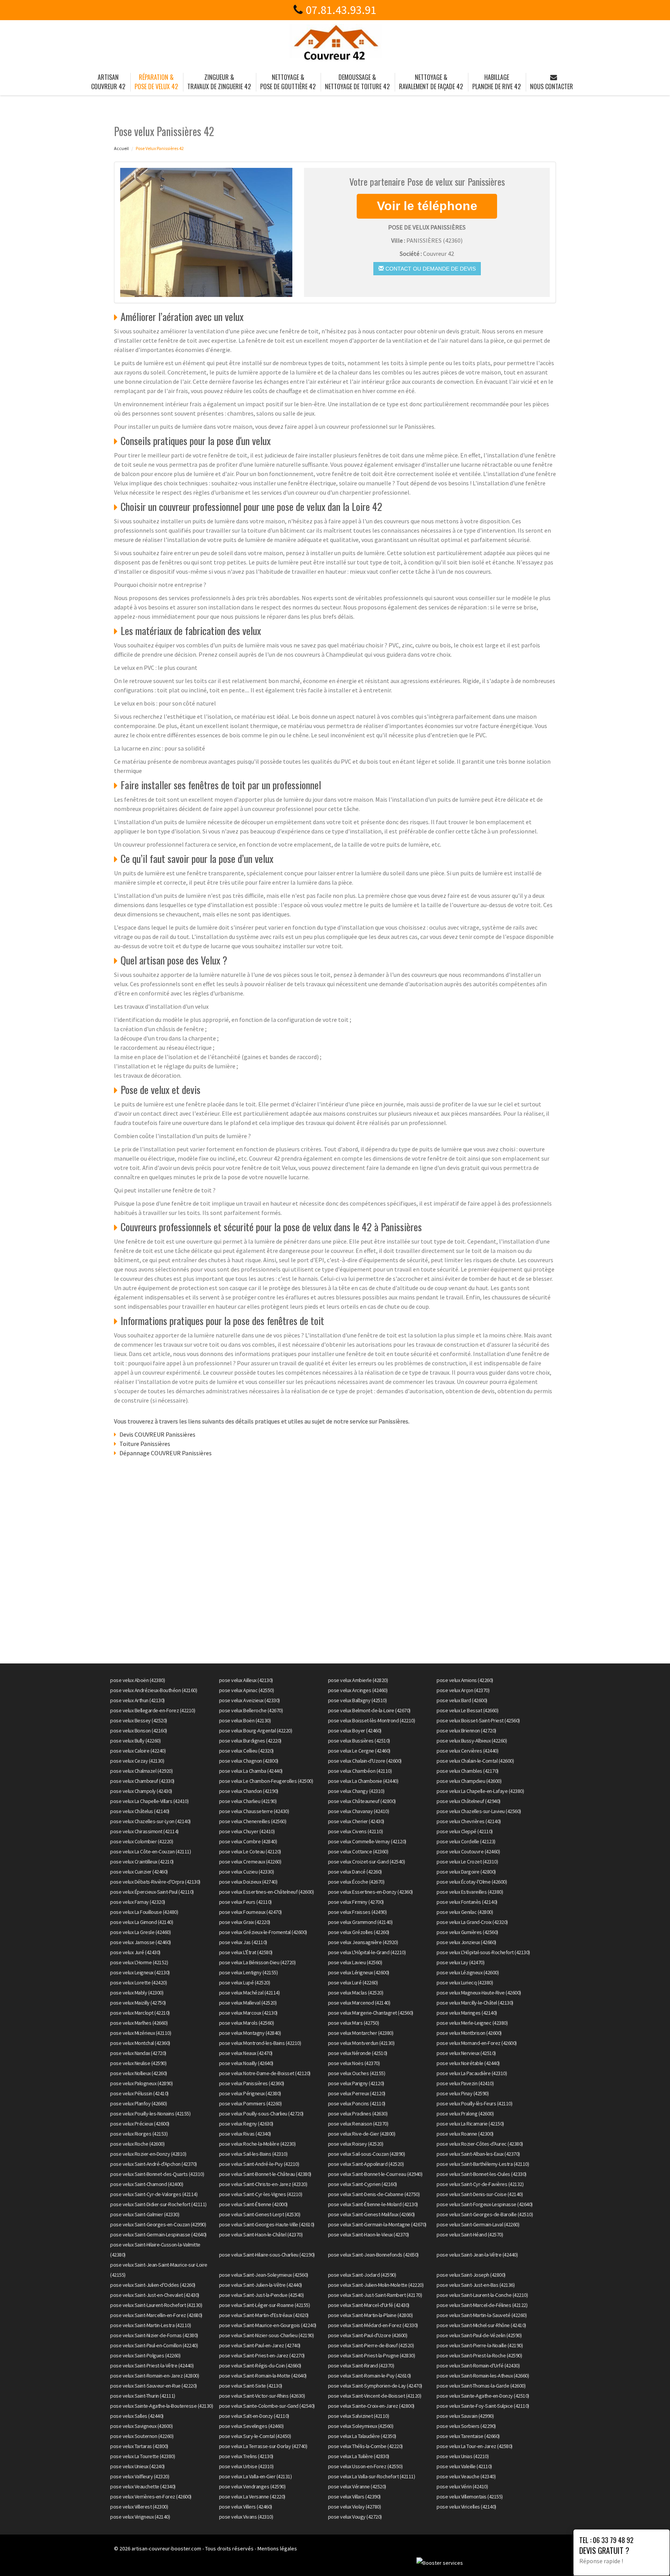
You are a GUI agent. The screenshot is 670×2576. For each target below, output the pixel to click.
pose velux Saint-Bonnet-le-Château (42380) (265, 2174)
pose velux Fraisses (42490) (357, 1912)
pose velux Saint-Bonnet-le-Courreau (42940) (375, 2174)
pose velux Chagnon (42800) (249, 1761)
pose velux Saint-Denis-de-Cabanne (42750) (374, 2194)
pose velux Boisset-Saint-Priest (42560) (478, 1720)
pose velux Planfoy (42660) (138, 2103)
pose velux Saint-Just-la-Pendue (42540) (262, 2295)
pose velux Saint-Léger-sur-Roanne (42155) (265, 2305)
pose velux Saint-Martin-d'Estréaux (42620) (264, 2315)
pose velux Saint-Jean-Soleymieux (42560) (264, 2275)
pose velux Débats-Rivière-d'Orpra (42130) (155, 1882)
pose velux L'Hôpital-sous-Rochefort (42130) (483, 1952)
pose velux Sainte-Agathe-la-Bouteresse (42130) (161, 2406)
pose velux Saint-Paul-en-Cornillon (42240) (154, 2345)
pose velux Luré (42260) (353, 1982)
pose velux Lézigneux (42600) (468, 1972)
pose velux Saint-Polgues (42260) (145, 2355)
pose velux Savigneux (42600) (141, 2426)
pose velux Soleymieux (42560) (361, 2426)
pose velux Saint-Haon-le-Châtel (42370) (261, 2234)
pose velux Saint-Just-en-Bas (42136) (476, 2285)
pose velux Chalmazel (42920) (141, 1771)
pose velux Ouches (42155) (357, 2073)
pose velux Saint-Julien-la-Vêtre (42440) (261, 2285)
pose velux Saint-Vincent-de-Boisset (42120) (375, 2396)
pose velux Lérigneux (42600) (359, 1972)
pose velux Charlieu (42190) (248, 1801)
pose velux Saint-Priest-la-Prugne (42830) (372, 2355)
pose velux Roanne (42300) (465, 2134)
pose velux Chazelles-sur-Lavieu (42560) (479, 1811)
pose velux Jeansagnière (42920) (363, 1942)
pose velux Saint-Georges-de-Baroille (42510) (485, 2214)
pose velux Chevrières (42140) (469, 1821)
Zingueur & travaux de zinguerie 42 (219, 82)
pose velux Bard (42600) (462, 1700)
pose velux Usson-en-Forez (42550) (365, 2466)
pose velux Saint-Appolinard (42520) (366, 2164)
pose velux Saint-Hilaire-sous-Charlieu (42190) (267, 2255)
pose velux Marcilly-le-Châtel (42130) (475, 2003)
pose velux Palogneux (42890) (141, 2083)
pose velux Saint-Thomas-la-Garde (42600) (481, 2386)
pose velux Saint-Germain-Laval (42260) (478, 2224)
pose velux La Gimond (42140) (142, 1922)
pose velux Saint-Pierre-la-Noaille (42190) (480, 2345)
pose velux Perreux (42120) (357, 2093)
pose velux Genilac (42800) (465, 1912)
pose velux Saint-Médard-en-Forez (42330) (373, 2325)
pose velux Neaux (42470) (246, 2053)
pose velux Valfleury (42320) (140, 2476)
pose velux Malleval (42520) (248, 2003)
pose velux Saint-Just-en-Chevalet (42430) (155, 2295)
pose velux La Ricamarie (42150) (470, 2124)
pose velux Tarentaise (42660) (468, 2436)
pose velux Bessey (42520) (139, 1720)
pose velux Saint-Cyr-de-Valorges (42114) (154, 2194)
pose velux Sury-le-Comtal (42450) (255, 2436)
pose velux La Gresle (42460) (140, 1932)
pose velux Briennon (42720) (466, 1731)
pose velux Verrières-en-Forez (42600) (151, 2497)
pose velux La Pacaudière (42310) (472, 2073)
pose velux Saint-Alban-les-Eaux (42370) (478, 2154)
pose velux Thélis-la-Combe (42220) (365, 2446)
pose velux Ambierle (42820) (358, 1680)
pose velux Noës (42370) (354, 2063)
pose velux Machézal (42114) (250, 1993)
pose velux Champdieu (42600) (469, 1781)
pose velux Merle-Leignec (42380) (472, 2023)
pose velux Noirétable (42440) (468, 2063)
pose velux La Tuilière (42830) (359, 2456)
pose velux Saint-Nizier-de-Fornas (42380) (154, 2335)
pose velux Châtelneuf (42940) (469, 1801)
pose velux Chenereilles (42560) (253, 1821)
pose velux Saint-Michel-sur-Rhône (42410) (481, 2325)
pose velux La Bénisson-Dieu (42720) (257, 1962)
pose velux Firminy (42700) (356, 1902)
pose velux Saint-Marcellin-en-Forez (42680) (156, 2315)
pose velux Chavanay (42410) (359, 1811)
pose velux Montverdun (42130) (361, 2043)
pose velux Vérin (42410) (462, 2486)
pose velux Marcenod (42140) (359, 2003)
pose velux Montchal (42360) (140, 2043)
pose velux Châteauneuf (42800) (362, 1801)
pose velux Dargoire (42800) (466, 1872)
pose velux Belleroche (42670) (251, 1710)
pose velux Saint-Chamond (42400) (147, 2184)
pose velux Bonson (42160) (139, 1731)
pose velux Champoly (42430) (141, 1791)
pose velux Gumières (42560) (467, 1932)
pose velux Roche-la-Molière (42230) (257, 2144)
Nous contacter (552, 86)
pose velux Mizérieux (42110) (141, 2033)
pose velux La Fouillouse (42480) (144, 1912)
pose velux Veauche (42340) (466, 2476)
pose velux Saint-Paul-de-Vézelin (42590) (479, 2335)
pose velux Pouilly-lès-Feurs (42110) (474, 2103)
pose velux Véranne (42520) (357, 2486)
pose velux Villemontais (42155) (470, 2497)
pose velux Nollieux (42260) (139, 2073)
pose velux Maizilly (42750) (138, 2003)
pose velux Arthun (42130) (137, 1700)
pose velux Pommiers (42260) (250, 2103)
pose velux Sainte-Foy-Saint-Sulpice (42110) (483, 2406)
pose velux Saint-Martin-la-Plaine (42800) (370, 2315)
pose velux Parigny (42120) (356, 2083)
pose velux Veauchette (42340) (143, 2486)
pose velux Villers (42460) (246, 2507)
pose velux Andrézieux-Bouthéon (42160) (154, 1690)
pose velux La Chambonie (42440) (363, 1781)
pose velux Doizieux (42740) (248, 1882)
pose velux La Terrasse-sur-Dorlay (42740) (263, 2446)
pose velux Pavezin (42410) (465, 2083)
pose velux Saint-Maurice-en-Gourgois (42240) (268, 2325)
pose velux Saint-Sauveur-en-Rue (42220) (154, 2386)
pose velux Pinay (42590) (463, 2093)
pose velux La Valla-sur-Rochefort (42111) (372, 2476)
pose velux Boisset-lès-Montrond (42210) (372, 1720)
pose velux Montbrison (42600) (469, 2033)
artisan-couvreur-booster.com (166, 2548)
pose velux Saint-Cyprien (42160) (363, 2184)
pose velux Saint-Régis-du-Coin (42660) (260, 2366)
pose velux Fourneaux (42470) (250, 1912)
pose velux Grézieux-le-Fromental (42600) (263, 1932)
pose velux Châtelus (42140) (140, 1811)
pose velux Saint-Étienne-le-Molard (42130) (373, 2204)
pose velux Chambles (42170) (468, 1771)
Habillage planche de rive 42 (496, 82)
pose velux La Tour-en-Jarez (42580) (475, 2446)
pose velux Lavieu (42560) (355, 1962)
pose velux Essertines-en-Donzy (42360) (370, 1892)
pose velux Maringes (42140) (467, 2013)
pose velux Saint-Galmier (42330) (145, 2214)
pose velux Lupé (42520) (245, 1982)
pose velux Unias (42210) (463, 2456)
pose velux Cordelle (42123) (466, 1841)
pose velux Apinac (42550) (247, 1690)
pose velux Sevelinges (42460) (251, 2426)
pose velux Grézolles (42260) (359, 1932)
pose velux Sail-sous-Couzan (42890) (367, 2154)
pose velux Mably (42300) (137, 1993)
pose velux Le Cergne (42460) (359, 1751)
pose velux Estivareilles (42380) (470, 1892)
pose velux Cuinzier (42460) (139, 1872)
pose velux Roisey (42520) (356, 2144)
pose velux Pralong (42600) (465, 2114)
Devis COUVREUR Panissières (157, 1434)
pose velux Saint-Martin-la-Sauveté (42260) (482, 2315)
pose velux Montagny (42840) (250, 2033)
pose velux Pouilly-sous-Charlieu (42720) (261, 2114)
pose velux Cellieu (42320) (246, 1751)
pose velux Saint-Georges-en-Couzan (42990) (158, 2224)
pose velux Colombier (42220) (142, 1841)
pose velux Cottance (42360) (358, 1851)
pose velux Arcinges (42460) (358, 1690)
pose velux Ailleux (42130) (246, 1680)
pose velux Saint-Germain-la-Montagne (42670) (377, 2224)
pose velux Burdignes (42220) (250, 1741)
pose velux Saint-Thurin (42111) (143, 2396)
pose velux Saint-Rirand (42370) (361, 2366)
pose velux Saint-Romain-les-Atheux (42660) (483, 2376)
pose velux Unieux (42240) (137, 2466)
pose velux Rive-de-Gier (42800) (362, 2134)
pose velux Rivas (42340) (245, 2134)
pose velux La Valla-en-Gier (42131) (256, 2476)
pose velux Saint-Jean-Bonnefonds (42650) (373, 2255)
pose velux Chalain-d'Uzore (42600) (365, 1761)
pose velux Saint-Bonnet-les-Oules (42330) (482, 2174)
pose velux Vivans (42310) (246, 2517)
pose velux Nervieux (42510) (466, 2053)
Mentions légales (277, 2548)
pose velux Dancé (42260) (355, 1872)
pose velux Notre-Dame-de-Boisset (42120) (265, 2073)
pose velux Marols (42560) (247, 2023)
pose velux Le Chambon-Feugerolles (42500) (266, 1781)
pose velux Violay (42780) (355, 2507)
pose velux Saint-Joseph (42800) (471, 2275)
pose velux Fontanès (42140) (467, 1902)
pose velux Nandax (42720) (138, 2053)
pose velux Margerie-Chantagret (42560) (371, 2013)
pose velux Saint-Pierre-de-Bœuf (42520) (371, 2345)
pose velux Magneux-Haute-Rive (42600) (479, 1993)
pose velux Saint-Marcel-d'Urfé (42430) (369, 2305)
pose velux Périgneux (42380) (250, 2093)
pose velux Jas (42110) (243, 1942)
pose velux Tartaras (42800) (139, 2446)
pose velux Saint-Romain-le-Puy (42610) (370, 2376)
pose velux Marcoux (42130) (248, 2013)
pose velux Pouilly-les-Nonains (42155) (150, 2114)
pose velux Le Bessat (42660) (467, 1710)
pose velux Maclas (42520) (356, 1993)
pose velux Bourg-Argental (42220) (256, 1731)
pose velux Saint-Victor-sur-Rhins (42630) (262, 2396)
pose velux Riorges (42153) (139, 2134)
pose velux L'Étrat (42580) (246, 1952)
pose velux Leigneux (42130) (140, 1972)
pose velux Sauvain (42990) (465, 2416)
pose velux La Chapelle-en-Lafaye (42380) (480, 1791)
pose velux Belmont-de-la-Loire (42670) (369, 1710)
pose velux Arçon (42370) (463, 1690)
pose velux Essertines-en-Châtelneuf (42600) (267, 1892)
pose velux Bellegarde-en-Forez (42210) (153, 1710)
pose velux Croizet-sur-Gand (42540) (367, 1862)
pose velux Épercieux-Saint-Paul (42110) (152, 1892)
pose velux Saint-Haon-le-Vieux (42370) (369, 2234)
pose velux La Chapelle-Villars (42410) (149, 1801)
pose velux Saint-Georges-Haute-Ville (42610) (267, 2224)
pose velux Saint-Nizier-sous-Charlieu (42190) (267, 2335)
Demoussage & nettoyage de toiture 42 (357, 82)
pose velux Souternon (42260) (142, 2436)
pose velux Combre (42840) (248, 1841)
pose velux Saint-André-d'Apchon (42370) (154, 2164)
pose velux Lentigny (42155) (249, 1972)
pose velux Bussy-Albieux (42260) (472, 1741)
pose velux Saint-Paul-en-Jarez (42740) (260, 2345)
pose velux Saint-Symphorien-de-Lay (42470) (375, 2386)
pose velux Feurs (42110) (245, 1902)
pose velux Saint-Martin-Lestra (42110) (150, 2325)
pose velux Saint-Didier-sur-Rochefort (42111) (158, 2204)
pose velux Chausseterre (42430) (254, 1811)
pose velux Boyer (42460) (355, 1731)
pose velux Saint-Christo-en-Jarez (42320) (263, 2184)
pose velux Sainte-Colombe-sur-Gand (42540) (267, 2406)
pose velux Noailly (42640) (246, 2063)
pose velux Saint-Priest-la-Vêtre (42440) (152, 2366)
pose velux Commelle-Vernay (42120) (367, 1841)
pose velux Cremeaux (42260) (250, 1862)
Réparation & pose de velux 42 (156, 82)
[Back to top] (649, 2555)
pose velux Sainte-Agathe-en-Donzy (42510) (483, 2396)
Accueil (121, 148)
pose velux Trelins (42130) (246, 2456)
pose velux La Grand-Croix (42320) (472, 1922)
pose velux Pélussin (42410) (139, 2093)
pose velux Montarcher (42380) (361, 2033)
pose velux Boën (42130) (245, 1720)
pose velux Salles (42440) (137, 2416)
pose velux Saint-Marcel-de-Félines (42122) (482, 2305)
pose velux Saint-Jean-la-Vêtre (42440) (477, 2255)
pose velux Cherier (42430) (356, 1821)
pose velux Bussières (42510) (359, 1741)
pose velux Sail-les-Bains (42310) (253, 2154)
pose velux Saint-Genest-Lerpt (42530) (260, 2214)
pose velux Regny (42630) (246, 2124)
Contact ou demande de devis (430, 269)
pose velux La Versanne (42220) (252, 2497)
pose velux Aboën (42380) (137, 1680)
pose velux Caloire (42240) (138, 1751)
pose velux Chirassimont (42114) (144, 1831)
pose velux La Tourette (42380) (142, 2456)
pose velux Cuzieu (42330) (247, 1872)
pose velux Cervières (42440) (467, 1751)
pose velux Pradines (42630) (358, 2114)
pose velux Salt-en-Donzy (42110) (254, 2416)
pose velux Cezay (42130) (137, 1761)
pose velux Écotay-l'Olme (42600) (472, 1882)
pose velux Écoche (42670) (356, 1882)
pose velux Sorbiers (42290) (466, 2426)
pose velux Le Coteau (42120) (250, 1851)
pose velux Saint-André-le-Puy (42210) (259, 2164)
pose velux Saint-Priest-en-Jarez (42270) (262, 2355)
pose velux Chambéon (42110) (360, 1771)
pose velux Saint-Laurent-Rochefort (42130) (156, 2305)
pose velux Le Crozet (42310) (467, 1862)
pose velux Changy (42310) (356, 1791)
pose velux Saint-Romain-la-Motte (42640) (263, 2376)
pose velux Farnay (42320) (138, 1902)
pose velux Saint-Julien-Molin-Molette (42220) (376, 2285)
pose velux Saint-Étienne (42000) (253, 2204)
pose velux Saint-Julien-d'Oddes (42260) (153, 2285)
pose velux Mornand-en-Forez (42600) (477, 2043)
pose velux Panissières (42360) (252, 2083)
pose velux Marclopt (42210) (140, 2013)
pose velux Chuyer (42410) (247, 1831)
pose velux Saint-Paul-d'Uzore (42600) (368, 2335)
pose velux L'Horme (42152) (139, 1962)
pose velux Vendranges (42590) (252, 2486)
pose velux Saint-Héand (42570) (470, 2234)
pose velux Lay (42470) (460, 1962)
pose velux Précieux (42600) (140, 2124)
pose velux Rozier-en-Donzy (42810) (148, 2154)
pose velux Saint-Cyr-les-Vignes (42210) (261, 2194)
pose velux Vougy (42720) (355, 2517)
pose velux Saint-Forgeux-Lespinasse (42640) (485, 2204)
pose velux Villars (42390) (354, 2497)
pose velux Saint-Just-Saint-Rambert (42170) (375, 2295)
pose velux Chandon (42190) (249, 1791)
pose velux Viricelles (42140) (466, 2507)
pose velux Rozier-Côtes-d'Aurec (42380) (480, 2144)
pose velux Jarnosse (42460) (141, 1942)
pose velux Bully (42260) (135, 1741)
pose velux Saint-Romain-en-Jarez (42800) (155, 2376)
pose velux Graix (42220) (245, 1922)
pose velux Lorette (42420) (138, 1982)
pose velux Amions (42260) (465, 1680)
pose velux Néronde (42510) (358, 2053)
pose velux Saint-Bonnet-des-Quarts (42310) (157, 2174)
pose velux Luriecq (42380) (465, 1982)
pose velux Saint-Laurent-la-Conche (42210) (482, 2295)
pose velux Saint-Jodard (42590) (362, 2275)
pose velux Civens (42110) (356, 1831)
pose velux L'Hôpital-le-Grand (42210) (367, 1952)
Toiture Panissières (145, 1444)
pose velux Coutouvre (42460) (468, 1851)
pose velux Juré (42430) (135, 1952)
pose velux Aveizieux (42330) (250, 1700)
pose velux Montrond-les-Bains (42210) (260, 2043)
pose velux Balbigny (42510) (357, 1700)
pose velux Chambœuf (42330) (142, 1781)
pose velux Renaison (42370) (358, 2124)
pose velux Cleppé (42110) (465, 1831)
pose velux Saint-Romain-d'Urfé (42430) (478, 2366)
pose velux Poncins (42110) (357, 2103)
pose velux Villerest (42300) (139, 2507)
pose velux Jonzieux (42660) (466, 1942)
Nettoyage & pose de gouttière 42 (288, 82)
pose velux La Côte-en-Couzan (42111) (150, 1851)
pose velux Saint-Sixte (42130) (251, 2386)
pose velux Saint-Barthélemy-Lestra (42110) (483, 2164)
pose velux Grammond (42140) (360, 1922)
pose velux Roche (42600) (137, 2144)
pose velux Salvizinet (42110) (359, 2416)
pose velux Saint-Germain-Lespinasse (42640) (158, 2234)
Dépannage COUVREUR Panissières (166, 1453)
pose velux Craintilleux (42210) (142, 1862)
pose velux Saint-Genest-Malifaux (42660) (371, 2214)
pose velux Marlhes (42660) (139, 2023)
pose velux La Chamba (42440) (251, 1771)
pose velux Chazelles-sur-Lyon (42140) (150, 1821)
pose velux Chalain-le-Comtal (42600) (475, 1761)
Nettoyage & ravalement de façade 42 (431, 82)
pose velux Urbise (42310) (246, 2466)
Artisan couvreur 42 (108, 82)
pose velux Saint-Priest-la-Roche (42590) (479, 2355)
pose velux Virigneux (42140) (140, 2517)
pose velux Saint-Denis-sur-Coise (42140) (480, 2194)
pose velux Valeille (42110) (464, 2466)
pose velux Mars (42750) (354, 2023)
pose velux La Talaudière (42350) (362, 2436)
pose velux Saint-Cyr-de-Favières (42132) (480, 2184)
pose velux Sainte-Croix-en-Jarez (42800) (371, 2406)
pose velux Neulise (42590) (138, 2063)
